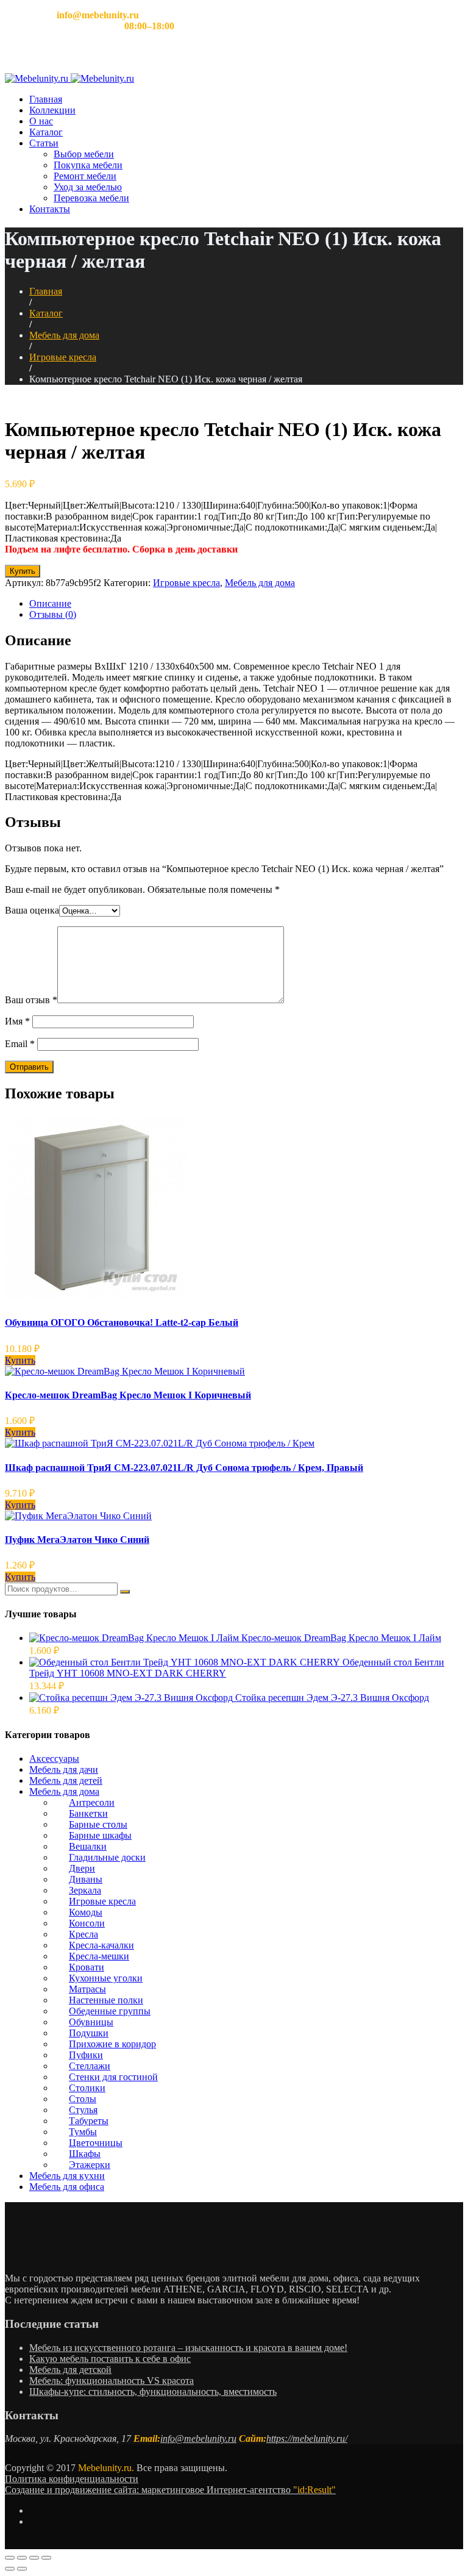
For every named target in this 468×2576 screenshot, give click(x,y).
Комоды (86, 1912)
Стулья (83, 2110)
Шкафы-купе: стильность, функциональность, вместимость (153, 2392)
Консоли (87, 1923)
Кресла (83, 1934)
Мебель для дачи (64, 1769)
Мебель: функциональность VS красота (112, 2381)
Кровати (87, 1967)
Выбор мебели (84, 154)
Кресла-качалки (101, 1945)
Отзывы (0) (53, 614)
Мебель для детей (66, 1780)
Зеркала (85, 1890)
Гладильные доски (107, 1857)
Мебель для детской (70, 2370)
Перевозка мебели (91, 198)
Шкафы (85, 2154)
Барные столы (98, 1824)
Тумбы (83, 2132)
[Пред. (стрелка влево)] (10, 2569)
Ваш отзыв (31, 1000)
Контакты (50, 209)
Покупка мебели (88, 165)
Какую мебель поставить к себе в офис (110, 2359)
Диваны (86, 1879)
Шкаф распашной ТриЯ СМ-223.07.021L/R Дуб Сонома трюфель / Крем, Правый (184, 1468)
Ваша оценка (32, 910)
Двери (82, 1868)
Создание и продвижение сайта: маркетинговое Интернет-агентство (170, 2490)
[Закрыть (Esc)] (10, 2558)
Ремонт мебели (85, 176)
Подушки (89, 2033)
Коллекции (52, 110)
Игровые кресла (63, 357)
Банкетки (88, 1813)
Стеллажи (90, 2066)
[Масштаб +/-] (46, 2558)
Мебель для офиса (67, 2187)
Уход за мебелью (88, 187)
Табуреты (89, 2121)
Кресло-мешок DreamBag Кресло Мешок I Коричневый (128, 1395)
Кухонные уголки (106, 1978)
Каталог (46, 132)
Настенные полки (106, 2000)
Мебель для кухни (67, 2176)
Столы (83, 2099)
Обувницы (91, 2022)
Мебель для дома (64, 335)
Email (20, 1044)
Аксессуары (54, 1758)
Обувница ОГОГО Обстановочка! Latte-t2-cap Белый (122, 1322)
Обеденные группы (110, 2011)
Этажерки (90, 2165)
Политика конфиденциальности (72, 2479)
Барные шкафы (100, 1835)
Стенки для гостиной (113, 2077)
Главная (46, 99)
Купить (23, 571)
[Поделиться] (22, 2558)
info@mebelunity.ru (198, 2438)
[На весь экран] (34, 2558)
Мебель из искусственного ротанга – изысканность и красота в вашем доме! (188, 2348)
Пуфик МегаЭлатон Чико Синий (77, 1540)
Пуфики (86, 2055)
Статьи (44, 143)
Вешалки (88, 1846)
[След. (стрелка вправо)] (22, 2569)
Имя (17, 1021)
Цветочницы (96, 2143)
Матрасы (87, 1989)
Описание (50, 603)
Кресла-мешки (99, 1956)
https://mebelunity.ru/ (307, 2438)
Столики (87, 2088)
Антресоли (92, 1802)
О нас (41, 121)
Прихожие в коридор (112, 2044)
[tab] (246, 604)
